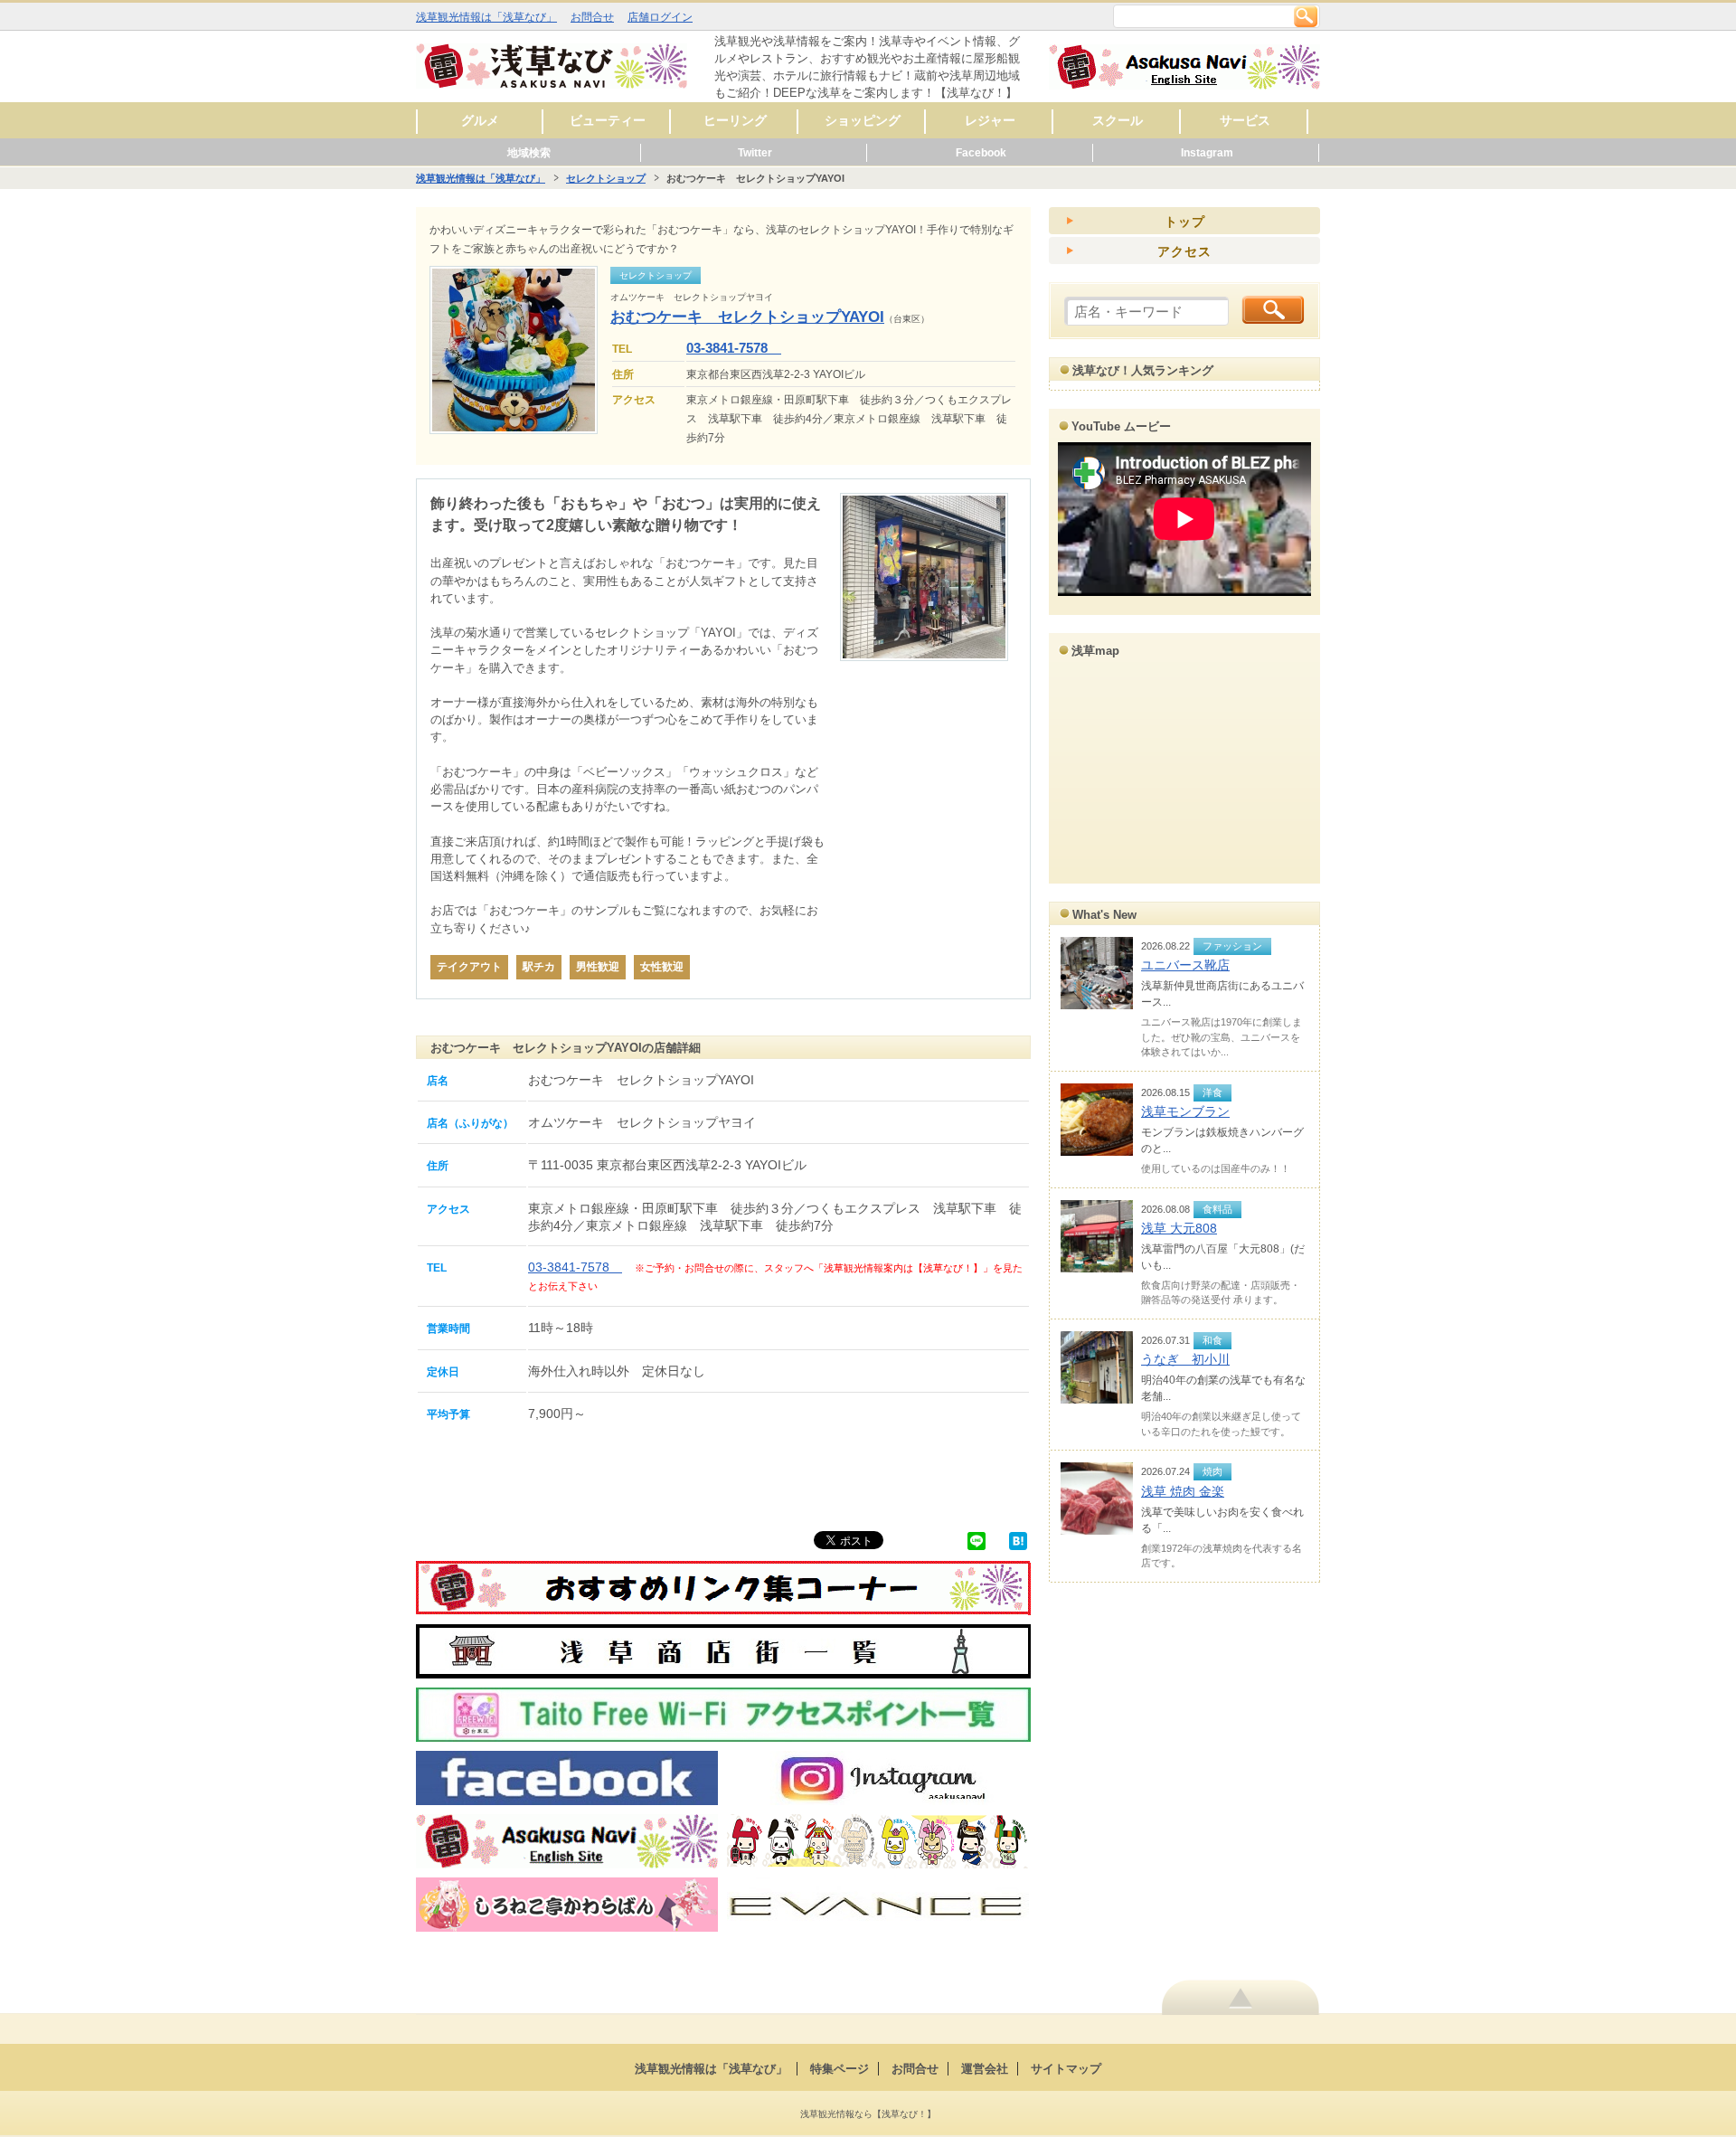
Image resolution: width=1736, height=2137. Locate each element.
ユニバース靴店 (1185, 965)
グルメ (480, 120)
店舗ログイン (660, 17)
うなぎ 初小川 (1185, 1359)
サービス (1245, 120)
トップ (1185, 222)
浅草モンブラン (1185, 1111)
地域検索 (529, 153)
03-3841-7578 (734, 348)
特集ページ (840, 2069)
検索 (1306, 16)
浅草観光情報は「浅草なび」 (486, 17)
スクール (1118, 120)
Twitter (755, 153)
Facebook (981, 153)
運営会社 (985, 2069)
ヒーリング (735, 120)
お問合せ (592, 17)
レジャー (990, 120)
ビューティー (608, 120)
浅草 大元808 (1179, 1228)
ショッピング (863, 120)
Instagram (1207, 153)
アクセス (1184, 251)
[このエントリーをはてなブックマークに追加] (1018, 1540)
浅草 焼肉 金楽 (1183, 1491)
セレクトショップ (606, 178)
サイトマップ (1066, 2069)
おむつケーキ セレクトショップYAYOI (747, 317)
